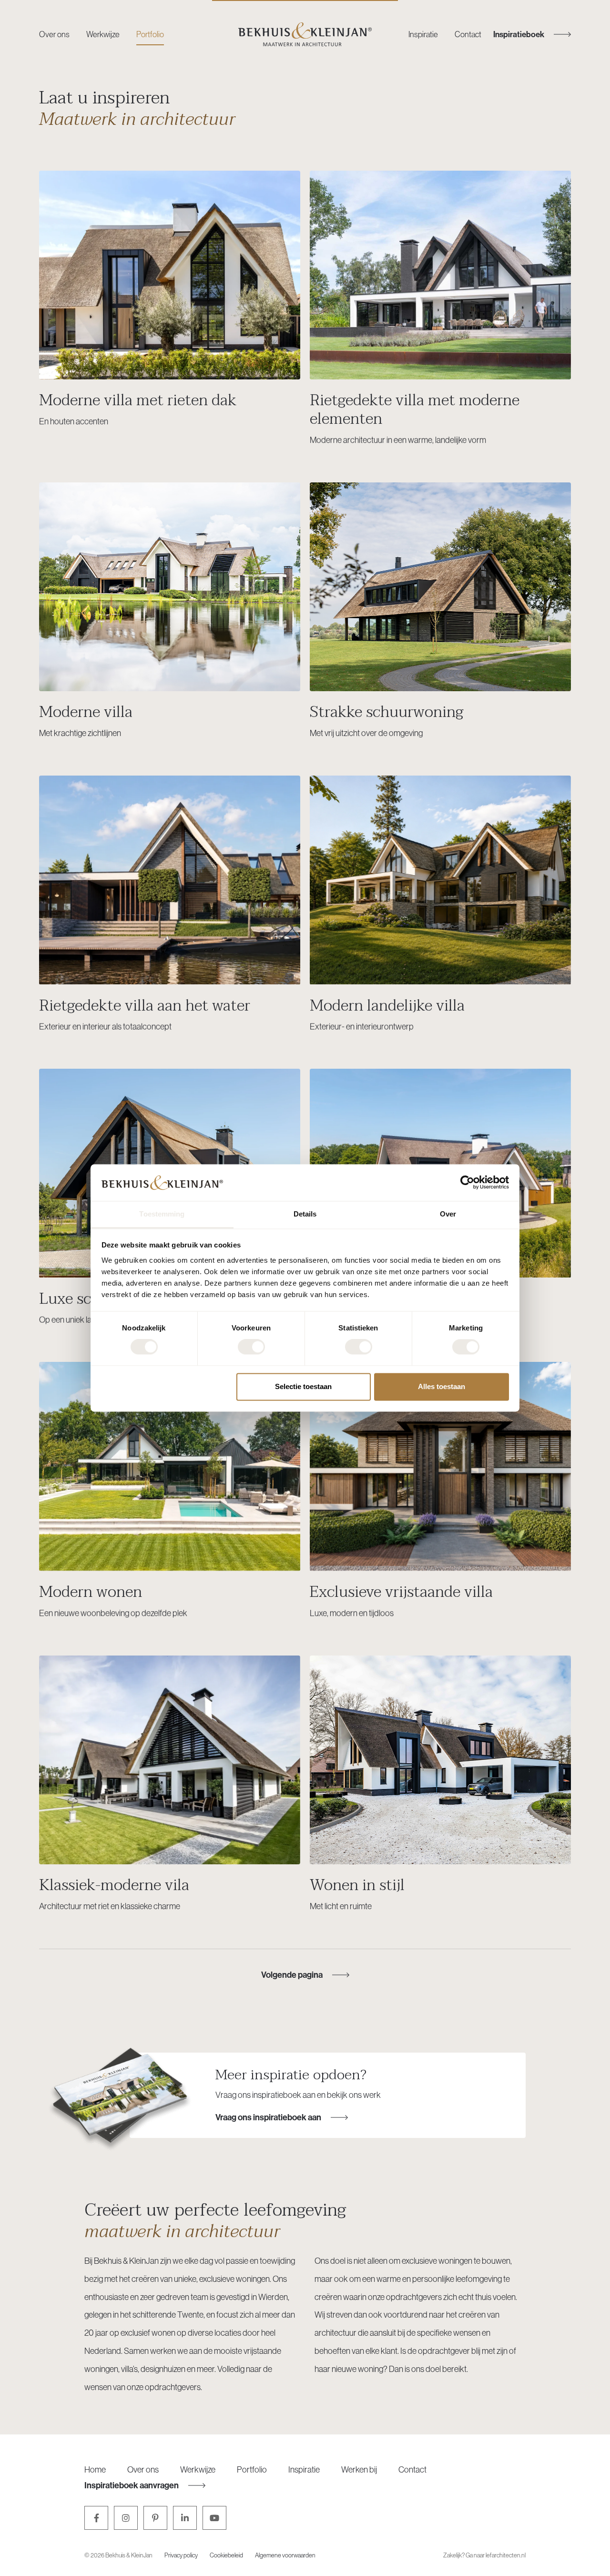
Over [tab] (448, 1214)
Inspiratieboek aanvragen (132, 2485)
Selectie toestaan (303, 1386)
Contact (468, 34)
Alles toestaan (442, 1386)
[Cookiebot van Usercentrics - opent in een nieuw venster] (467, 1183)
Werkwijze (103, 34)
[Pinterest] (155, 2518)
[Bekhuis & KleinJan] (305, 34)
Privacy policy (181, 2555)
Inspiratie (423, 34)
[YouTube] (214, 2518)
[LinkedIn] (185, 2518)
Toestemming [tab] (162, 1214)
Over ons (54, 34)
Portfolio (150, 34)
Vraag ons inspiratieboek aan (268, 2117)
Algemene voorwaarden (285, 2555)
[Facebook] (96, 2518)
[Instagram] (126, 2518)
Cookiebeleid (226, 2555)
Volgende (292, 1975)
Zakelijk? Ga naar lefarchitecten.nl (484, 2555)
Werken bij (359, 2469)
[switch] (251, 1347)
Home (95, 2469)
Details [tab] (305, 1214)
